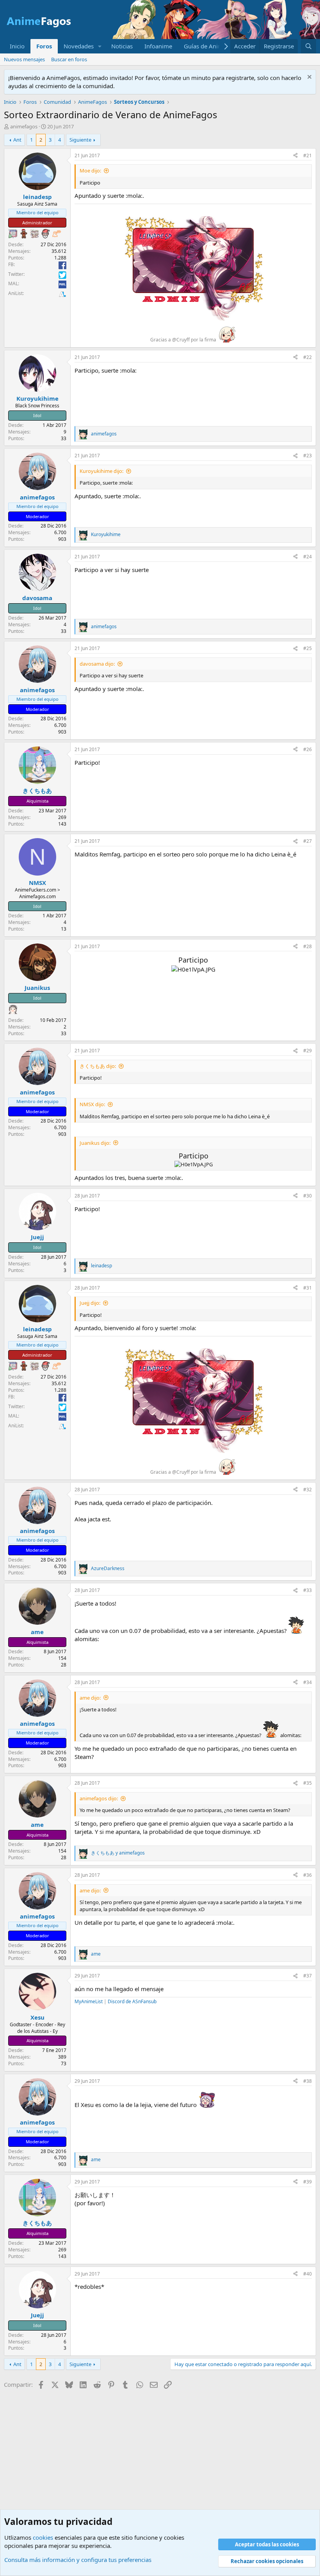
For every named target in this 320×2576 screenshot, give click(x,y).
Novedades (79, 46)
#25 (308, 648)
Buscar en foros (69, 59)
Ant (17, 140)
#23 (308, 456)
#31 (308, 1288)
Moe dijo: (90, 171)
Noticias (122, 46)
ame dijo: (90, 1698)
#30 (308, 1196)
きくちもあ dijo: (98, 1066)
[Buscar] (308, 46)
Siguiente (80, 140)
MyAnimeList (89, 2001)
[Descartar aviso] (308, 78)
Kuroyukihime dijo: (101, 471)
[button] (100, 46)
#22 (308, 357)
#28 (308, 946)
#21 (308, 155)
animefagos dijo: (99, 1798)
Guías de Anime (205, 46)
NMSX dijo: (92, 1104)
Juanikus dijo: (95, 1143)
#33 (308, 1590)
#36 (308, 1875)
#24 (308, 557)
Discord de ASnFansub (132, 2001)
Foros (44, 46)
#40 (308, 2274)
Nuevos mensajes (24, 59)
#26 (308, 749)
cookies (43, 2537)
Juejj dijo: (90, 1303)
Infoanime (158, 46)
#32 (308, 1490)
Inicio (17, 46)
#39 (308, 2182)
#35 (308, 1783)
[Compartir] (295, 156)
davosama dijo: (97, 664)
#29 (308, 1051)
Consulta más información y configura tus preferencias (78, 2560)
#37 (308, 1976)
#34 (308, 1682)
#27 (308, 841)
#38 (308, 2081)
